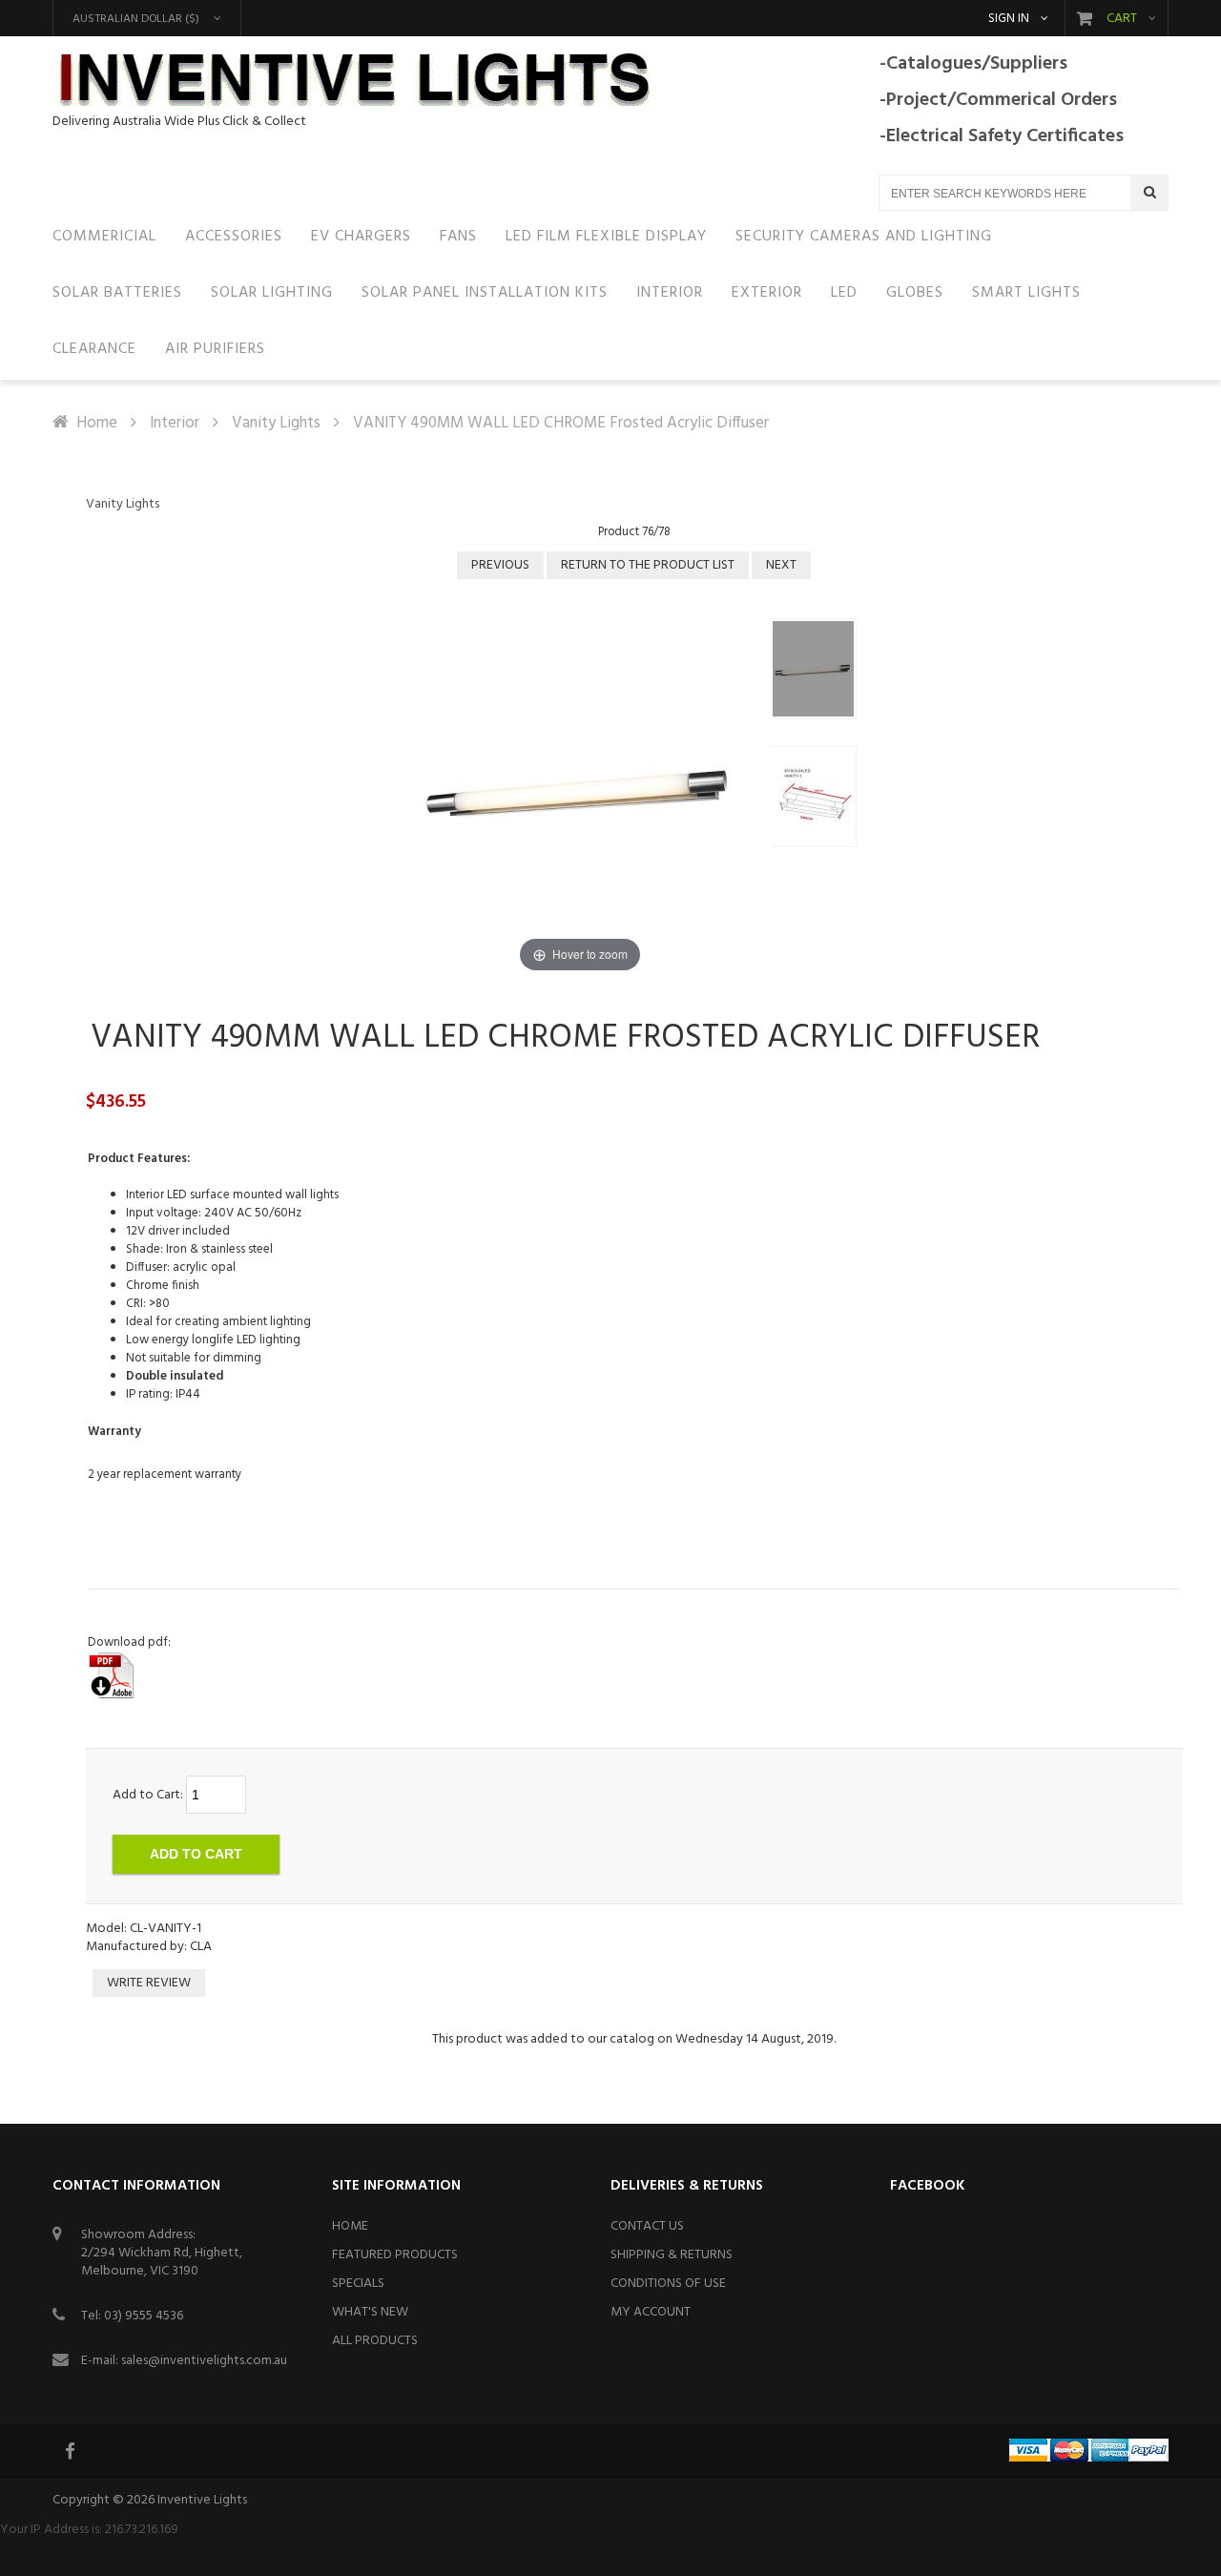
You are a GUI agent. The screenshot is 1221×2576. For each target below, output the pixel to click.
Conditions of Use (668, 2284)
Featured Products (395, 2255)
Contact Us (647, 2226)
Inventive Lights (202, 2500)
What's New (370, 2312)
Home (97, 423)
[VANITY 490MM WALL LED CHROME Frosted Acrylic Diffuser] (813, 669)
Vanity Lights (276, 423)
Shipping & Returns (672, 2255)
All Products (375, 2341)
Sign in (1009, 19)
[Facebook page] (72, 2451)
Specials (358, 2284)
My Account (651, 2312)
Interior (175, 423)
